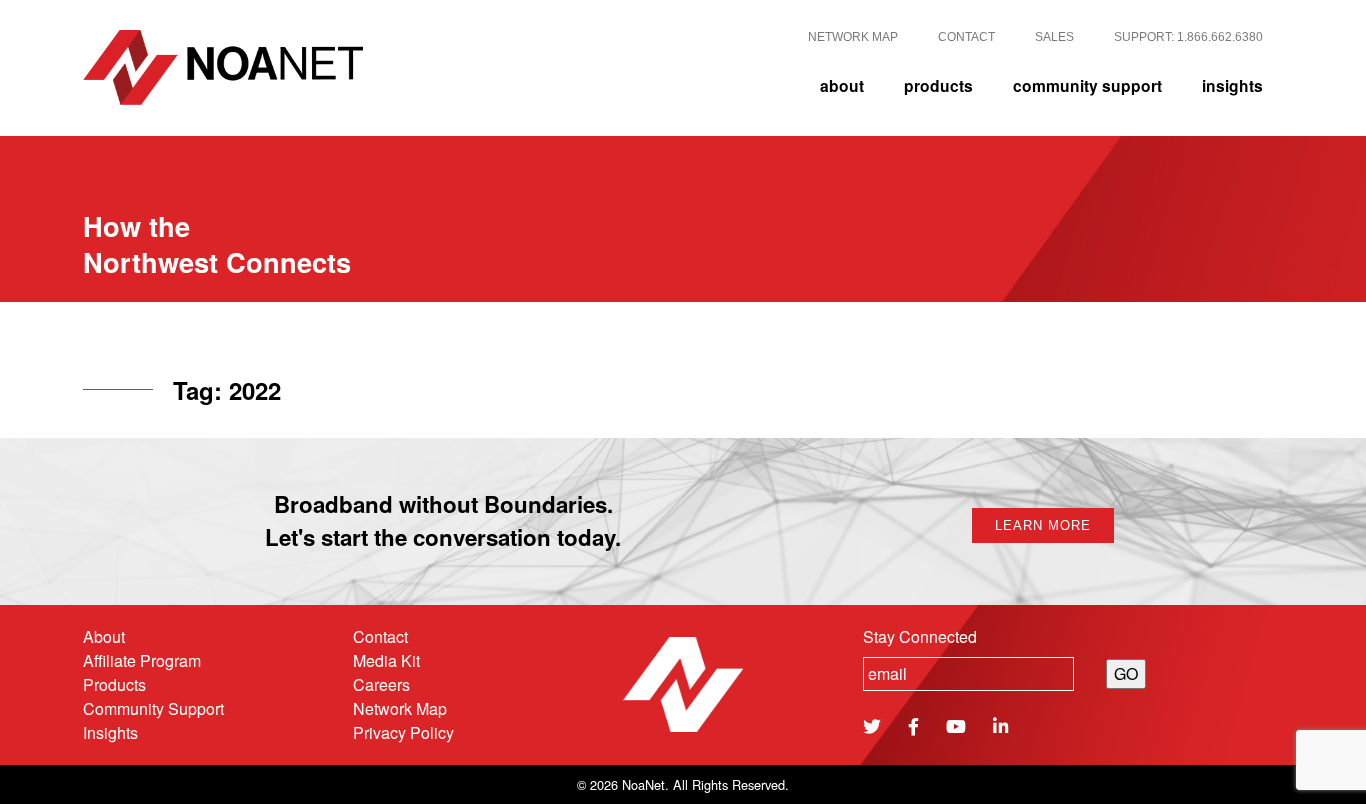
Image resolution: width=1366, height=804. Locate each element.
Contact (380, 636)
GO (1126, 673)
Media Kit (386, 660)
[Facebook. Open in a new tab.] (908, 725)
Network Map (400, 708)
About (104, 636)
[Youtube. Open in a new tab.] (951, 725)
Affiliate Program (142, 660)
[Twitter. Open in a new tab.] (872, 725)
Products (114, 684)
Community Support (153, 708)
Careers (381, 684)
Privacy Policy (403, 732)
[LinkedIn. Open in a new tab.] (995, 725)
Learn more (1043, 525)
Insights (110, 732)
